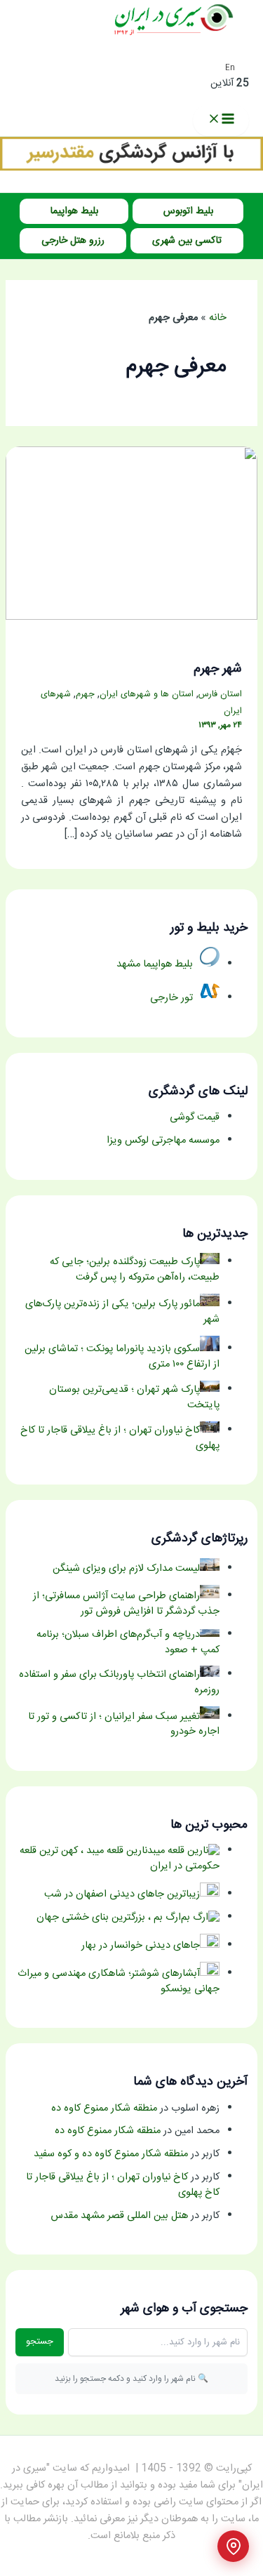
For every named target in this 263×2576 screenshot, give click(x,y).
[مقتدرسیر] (131, 168)
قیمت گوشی (195, 1117)
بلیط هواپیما (74, 211)
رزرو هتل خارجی (73, 241)
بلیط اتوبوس (188, 211)
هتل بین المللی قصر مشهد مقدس (119, 2216)
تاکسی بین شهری (187, 241)
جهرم (85, 695)
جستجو (40, 2342)
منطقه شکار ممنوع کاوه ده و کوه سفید (111, 2154)
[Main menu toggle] (221, 120)
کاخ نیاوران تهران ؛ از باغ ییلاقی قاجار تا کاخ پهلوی (123, 2185)
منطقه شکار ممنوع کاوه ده (104, 2109)
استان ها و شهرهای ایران (147, 695)
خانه (218, 318)
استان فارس (220, 695)
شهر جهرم (218, 669)
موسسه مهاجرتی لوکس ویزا (163, 1141)
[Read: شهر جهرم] (131, 618)
